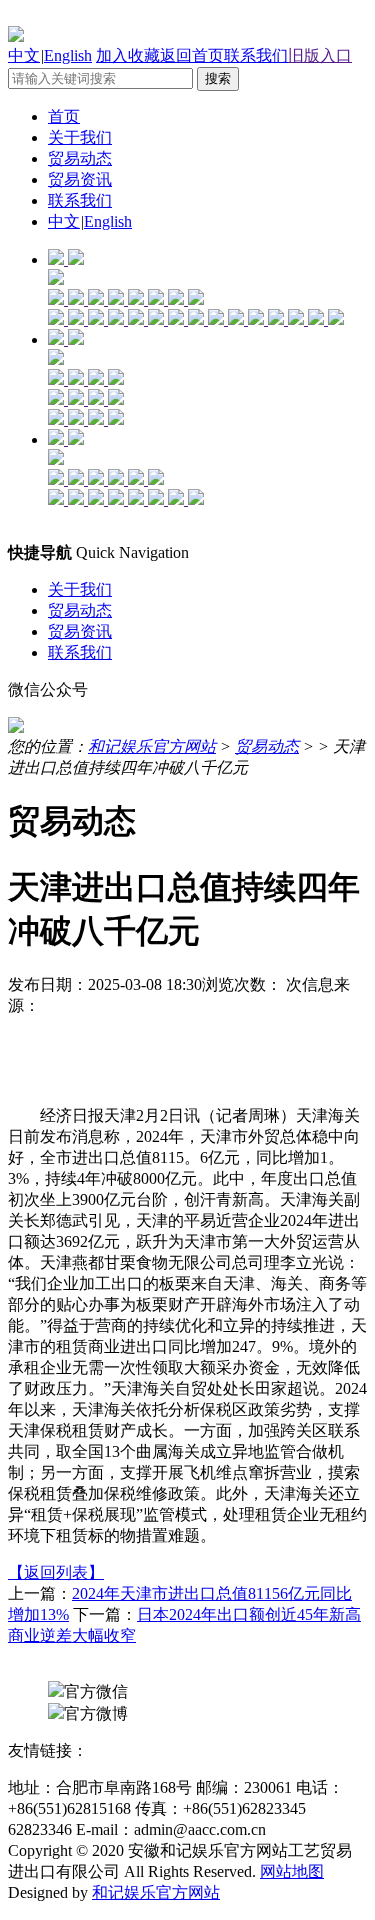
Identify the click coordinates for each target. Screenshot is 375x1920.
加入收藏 (128, 55)
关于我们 (80, 137)
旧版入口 (320, 55)
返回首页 (192, 55)
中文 (24, 55)
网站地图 (292, 1871)
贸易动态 (80, 158)
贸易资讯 (80, 179)
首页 (64, 116)
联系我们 (256, 55)
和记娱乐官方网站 (152, 746)
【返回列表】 (56, 1572)
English (68, 55)
